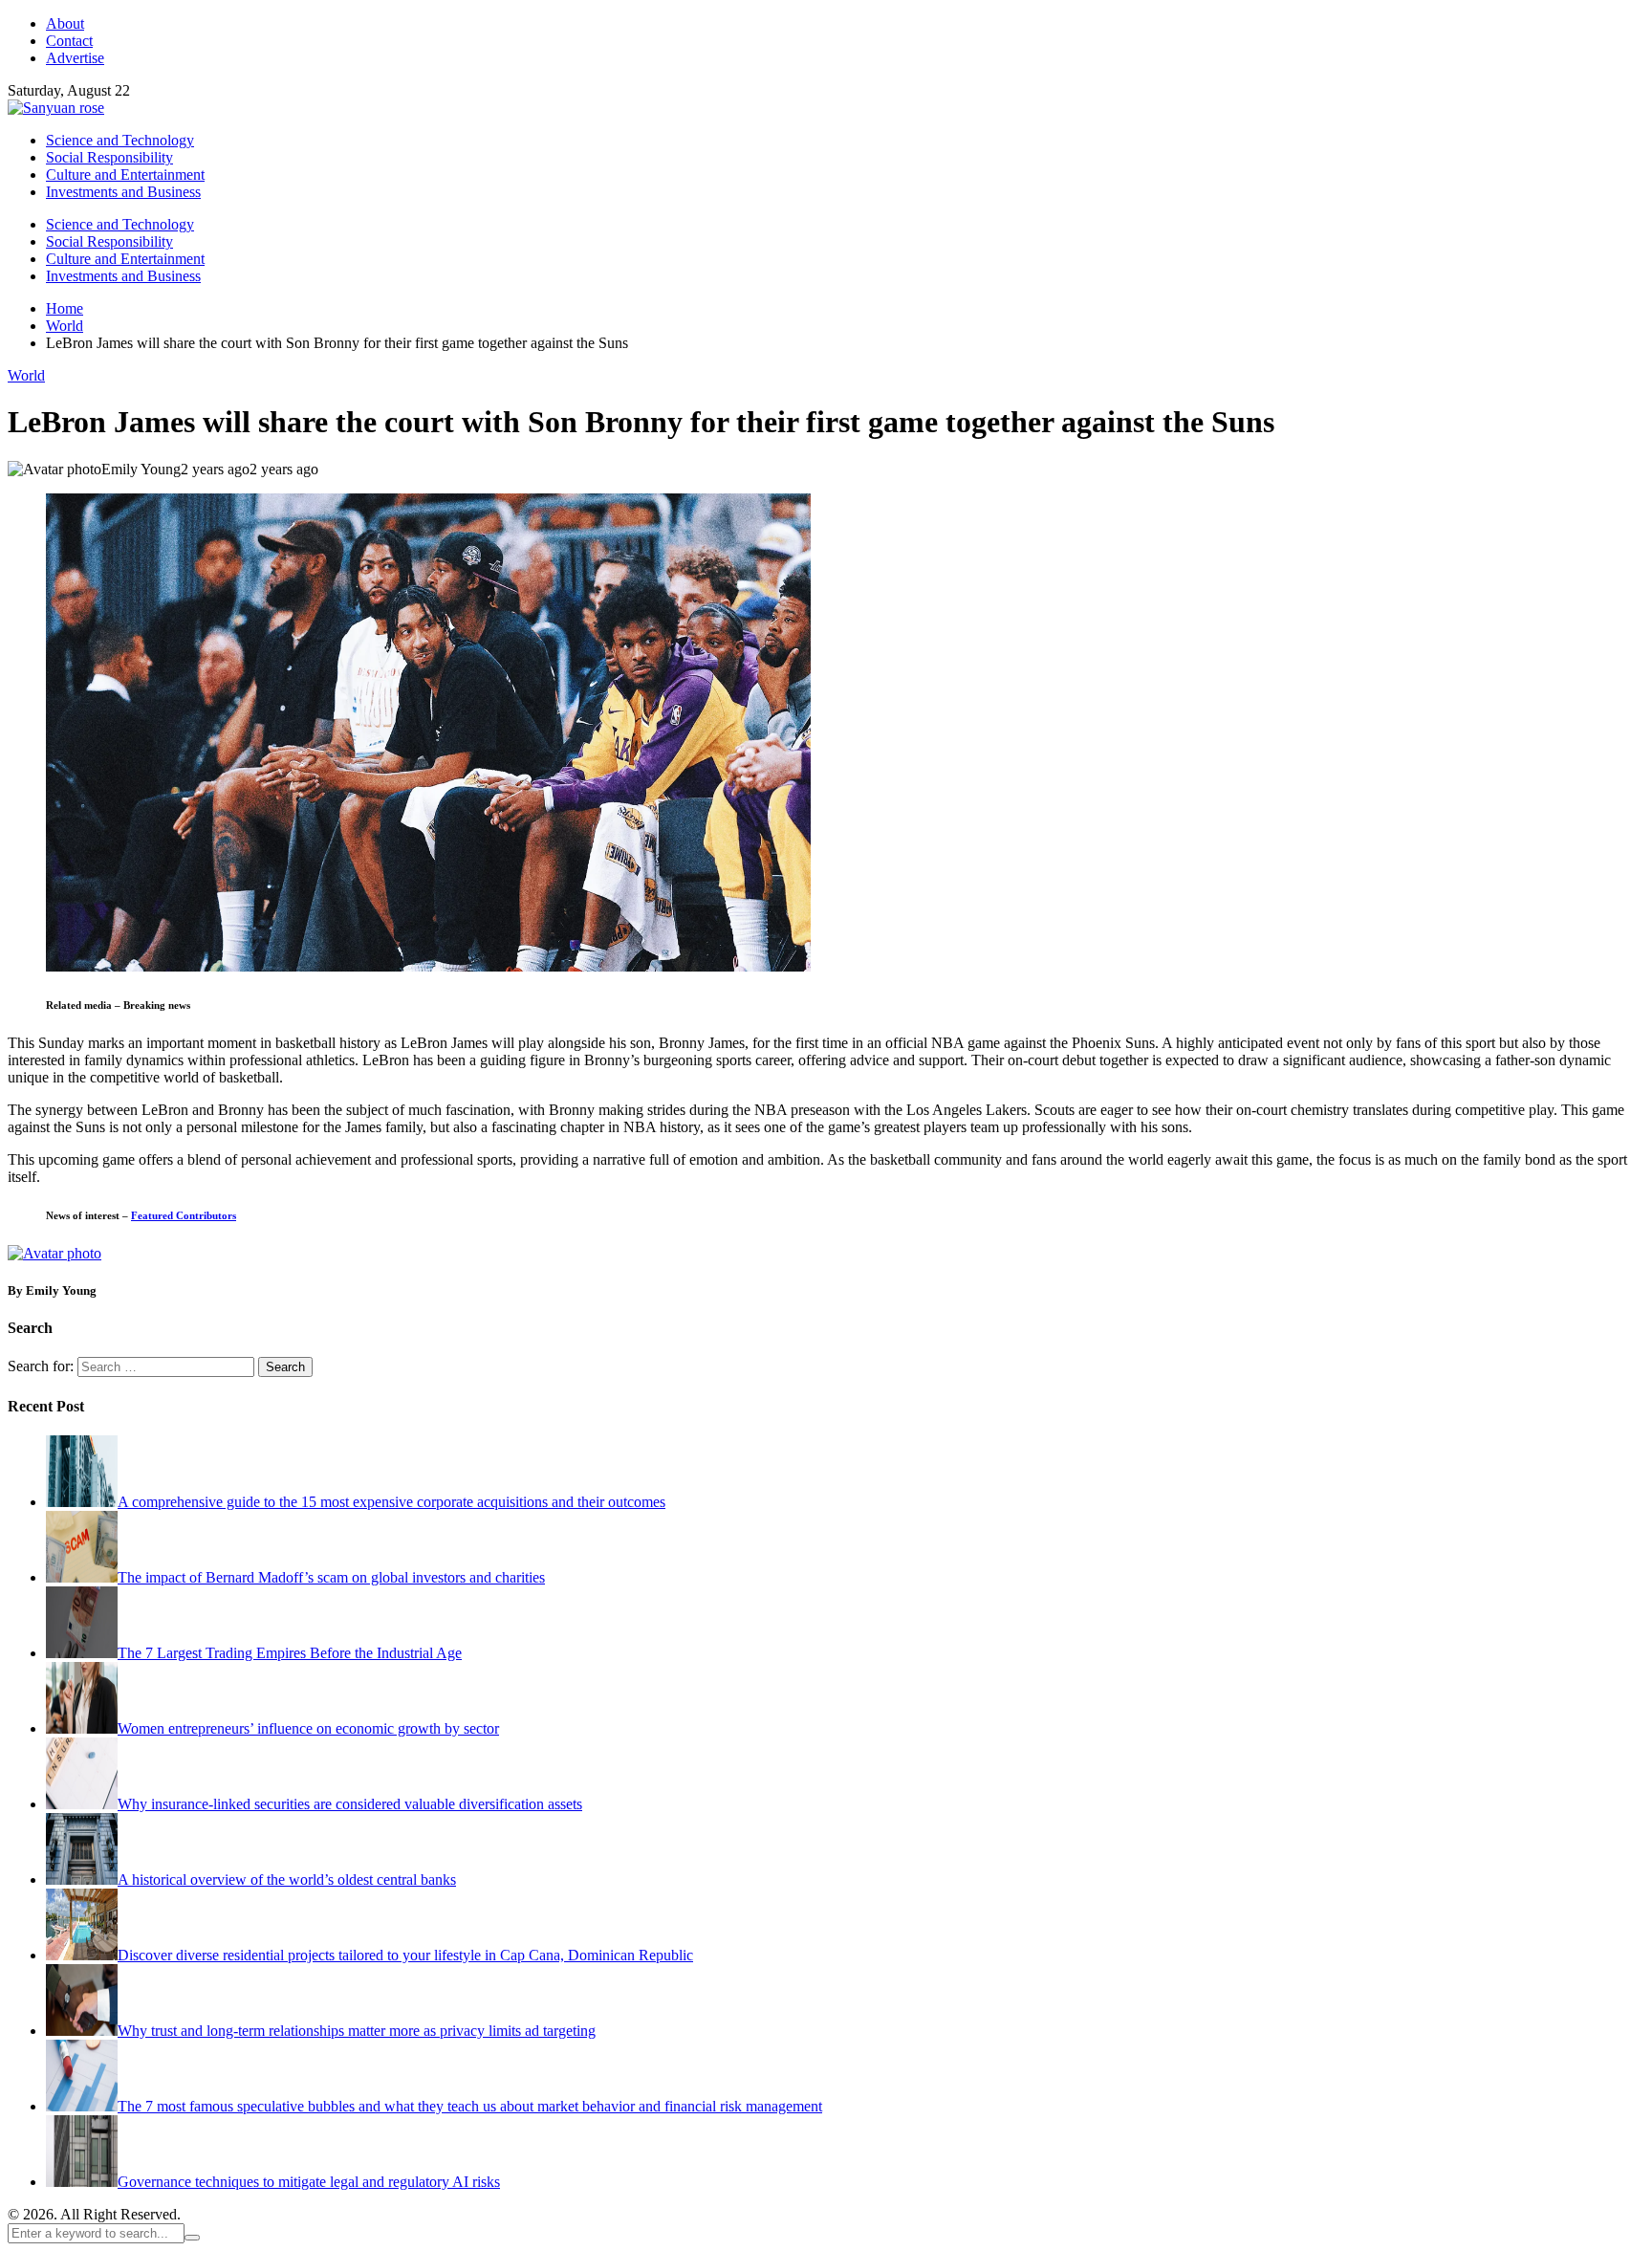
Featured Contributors (184, 1215)
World (26, 375)
